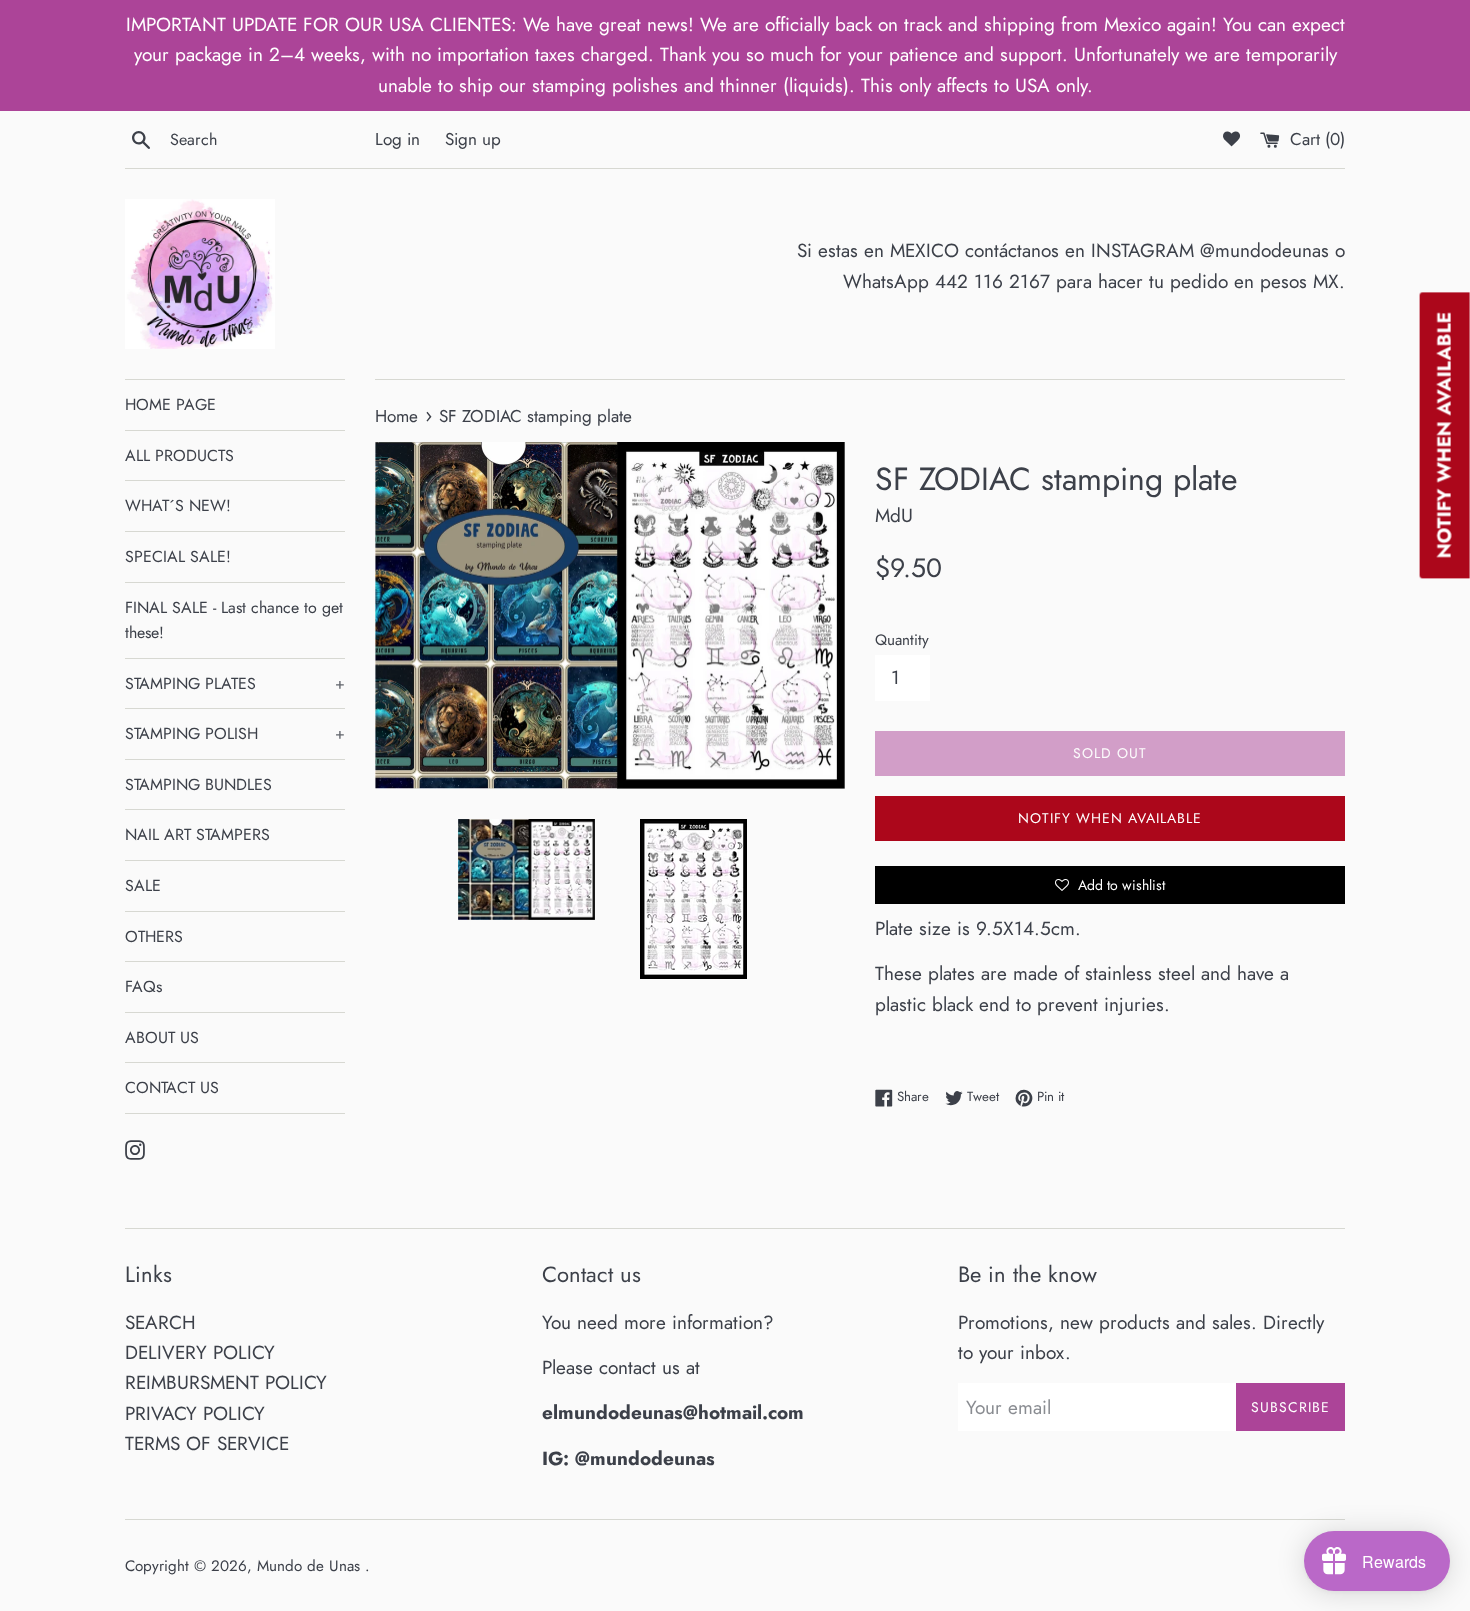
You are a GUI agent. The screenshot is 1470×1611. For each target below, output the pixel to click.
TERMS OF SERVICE (207, 1443)
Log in (397, 139)
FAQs (143, 986)
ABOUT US (162, 1037)
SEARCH (160, 1322)
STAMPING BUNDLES (198, 784)
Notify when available (1110, 818)
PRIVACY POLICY (195, 1413)
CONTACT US (172, 1087)
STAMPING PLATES (235, 683)
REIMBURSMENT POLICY (226, 1382)
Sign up (473, 139)
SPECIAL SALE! (178, 556)
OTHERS (154, 936)
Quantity (902, 640)
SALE (143, 885)
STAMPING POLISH (235, 733)
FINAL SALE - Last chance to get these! (234, 620)
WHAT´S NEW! (178, 505)
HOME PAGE (170, 404)
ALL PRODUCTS (179, 455)
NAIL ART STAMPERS (197, 834)
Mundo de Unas (311, 1566)
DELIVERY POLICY (200, 1352)
